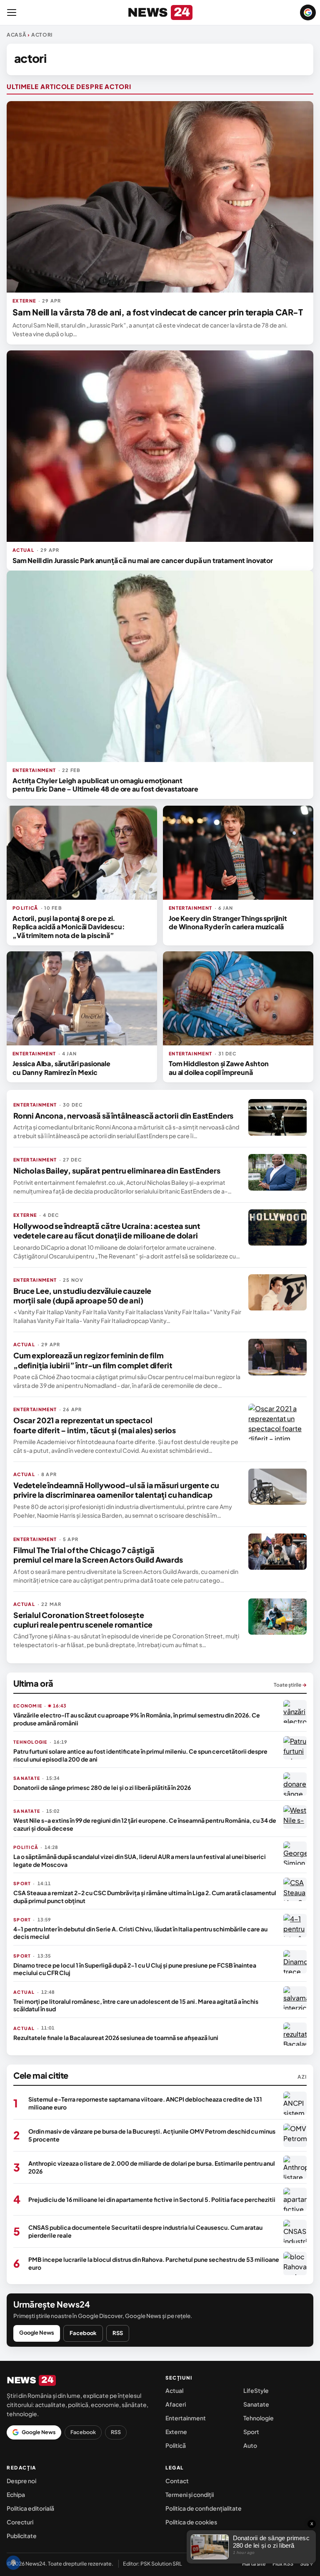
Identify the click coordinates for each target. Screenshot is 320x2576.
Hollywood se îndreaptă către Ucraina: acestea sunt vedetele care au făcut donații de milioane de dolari (107, 1231)
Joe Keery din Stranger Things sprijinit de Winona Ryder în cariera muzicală (228, 922)
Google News (37, 2333)
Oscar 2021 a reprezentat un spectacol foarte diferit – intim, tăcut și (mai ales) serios (95, 1425)
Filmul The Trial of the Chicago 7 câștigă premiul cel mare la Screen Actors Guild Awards (98, 1555)
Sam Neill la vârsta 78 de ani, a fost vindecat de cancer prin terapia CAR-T (158, 312)
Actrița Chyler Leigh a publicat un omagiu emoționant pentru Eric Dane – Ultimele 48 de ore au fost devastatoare (105, 785)
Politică (176, 2445)
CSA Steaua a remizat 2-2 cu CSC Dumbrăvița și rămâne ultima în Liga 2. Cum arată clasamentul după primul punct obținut (145, 1896)
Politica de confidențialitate (204, 2508)
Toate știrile (290, 1685)
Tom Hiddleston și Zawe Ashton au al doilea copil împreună (219, 1068)
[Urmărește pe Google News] (308, 12)
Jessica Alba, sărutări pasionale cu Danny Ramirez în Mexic (61, 1068)
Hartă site (254, 2564)
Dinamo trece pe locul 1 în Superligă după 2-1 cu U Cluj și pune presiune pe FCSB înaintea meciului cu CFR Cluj (135, 1969)
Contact (177, 2481)
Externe (176, 2432)
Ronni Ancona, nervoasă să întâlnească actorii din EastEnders (123, 1116)
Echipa (16, 2494)
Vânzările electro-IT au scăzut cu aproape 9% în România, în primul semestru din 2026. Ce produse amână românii (137, 1719)
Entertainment (186, 2418)
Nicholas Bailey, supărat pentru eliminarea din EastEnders (117, 1170)
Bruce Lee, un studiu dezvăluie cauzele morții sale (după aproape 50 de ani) (82, 1295)
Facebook (83, 2333)
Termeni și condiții (190, 2494)
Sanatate (256, 2404)
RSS (118, 2333)
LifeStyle (256, 2390)
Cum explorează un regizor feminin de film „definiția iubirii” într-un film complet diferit (93, 1360)
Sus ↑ (307, 2564)
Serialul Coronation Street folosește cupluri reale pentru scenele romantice (83, 1620)
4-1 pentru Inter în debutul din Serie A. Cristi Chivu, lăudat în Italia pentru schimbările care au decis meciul (140, 1933)
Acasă (17, 35)
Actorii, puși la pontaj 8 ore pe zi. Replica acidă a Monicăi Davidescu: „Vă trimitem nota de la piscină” (69, 927)
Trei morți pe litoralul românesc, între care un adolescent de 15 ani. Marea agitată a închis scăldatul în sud (136, 2005)
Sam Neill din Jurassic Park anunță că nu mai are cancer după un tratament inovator (143, 560)
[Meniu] (12, 12)
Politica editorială (30, 2508)
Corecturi (20, 2522)
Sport (251, 2432)
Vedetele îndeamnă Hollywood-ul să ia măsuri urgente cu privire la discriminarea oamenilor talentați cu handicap (116, 1490)
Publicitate (22, 2536)
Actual (174, 2390)
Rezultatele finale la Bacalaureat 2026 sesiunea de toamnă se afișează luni (116, 2037)
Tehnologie (259, 2418)
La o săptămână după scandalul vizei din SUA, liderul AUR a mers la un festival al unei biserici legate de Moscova (140, 1860)
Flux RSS (283, 2564)
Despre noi (21, 2481)
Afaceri (176, 2404)
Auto (250, 2445)
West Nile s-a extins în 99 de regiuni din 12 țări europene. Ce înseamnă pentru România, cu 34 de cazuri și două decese (145, 1824)
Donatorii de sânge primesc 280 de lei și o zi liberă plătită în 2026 (102, 1787)
